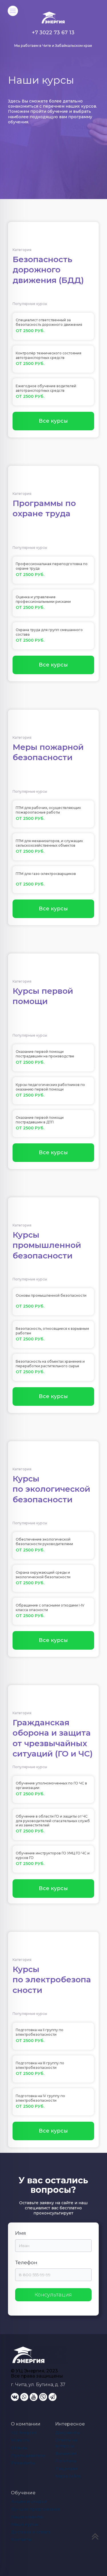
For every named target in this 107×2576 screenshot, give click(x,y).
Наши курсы (25, 2524)
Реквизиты (23, 2463)
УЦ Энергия (24, 2433)
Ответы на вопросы (67, 2443)
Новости (20, 2440)
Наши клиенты (27, 2517)
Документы (68, 2433)
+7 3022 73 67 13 (53, 33)
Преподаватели (28, 2455)
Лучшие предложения (36, 2509)
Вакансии (66, 2453)
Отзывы (19, 2448)
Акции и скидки (29, 2501)
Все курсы (53, 421)
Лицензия (66, 2469)
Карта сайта (68, 2476)
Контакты (21, 2539)
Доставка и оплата (31, 2532)
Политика (66, 2461)
